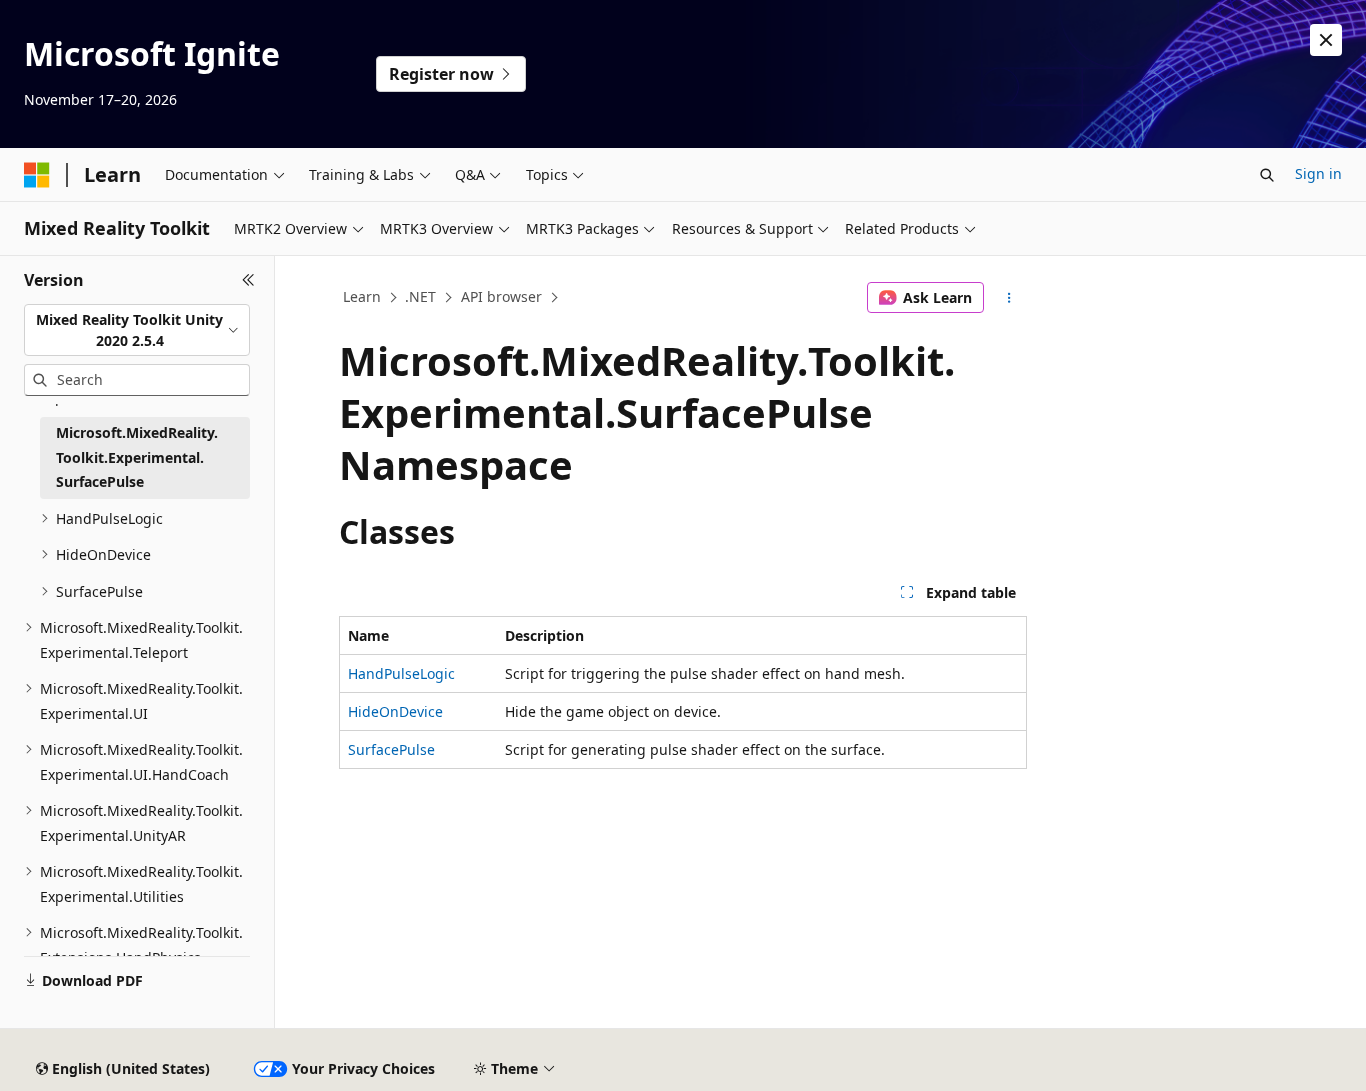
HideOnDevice (395, 711)
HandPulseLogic (401, 673)
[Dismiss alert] (1326, 40)
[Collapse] (248, 280)
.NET (420, 296)
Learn (362, 296)
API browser (501, 296)
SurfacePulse (391, 749)
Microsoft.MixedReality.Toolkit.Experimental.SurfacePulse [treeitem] (137, 457)
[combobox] (137, 330)
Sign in (1318, 173)
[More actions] (1009, 298)
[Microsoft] (37, 175)
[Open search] (1267, 175)
